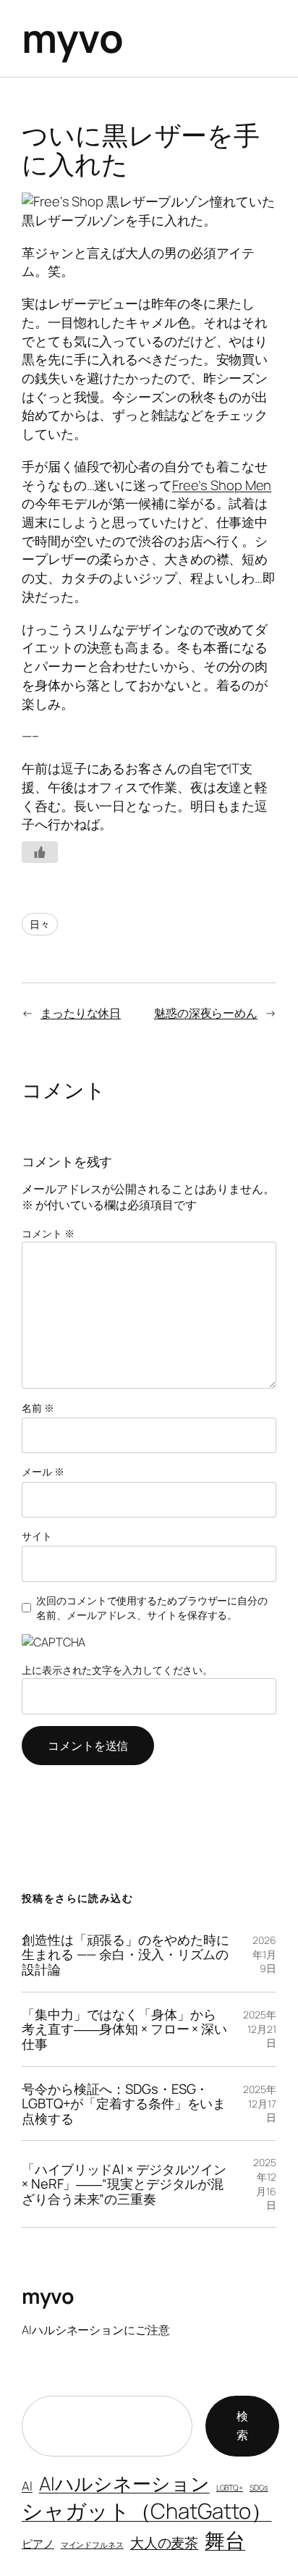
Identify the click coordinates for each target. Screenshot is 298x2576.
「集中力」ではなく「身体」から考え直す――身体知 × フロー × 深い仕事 (124, 2029)
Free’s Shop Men (222, 485)
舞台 (225, 2540)
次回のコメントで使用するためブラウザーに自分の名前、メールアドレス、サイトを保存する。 (152, 1608)
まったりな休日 (81, 1013)
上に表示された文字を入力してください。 (117, 1670)
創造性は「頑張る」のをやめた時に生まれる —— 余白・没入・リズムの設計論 (125, 1955)
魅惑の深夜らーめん (206, 1013)
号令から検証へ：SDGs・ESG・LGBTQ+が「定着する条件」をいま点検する (124, 2104)
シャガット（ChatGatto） (146, 2511)
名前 (38, 1408)
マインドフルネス (92, 2545)
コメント (48, 1233)
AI (27, 2486)
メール (43, 1472)
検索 (242, 2425)
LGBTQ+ (230, 2488)
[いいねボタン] (40, 852)
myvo (72, 38)
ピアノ (38, 2543)
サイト (37, 1536)
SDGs (259, 2488)
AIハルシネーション (124, 2483)
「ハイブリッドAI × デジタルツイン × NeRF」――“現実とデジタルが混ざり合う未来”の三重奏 (124, 2184)
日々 (40, 924)
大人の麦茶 (165, 2542)
